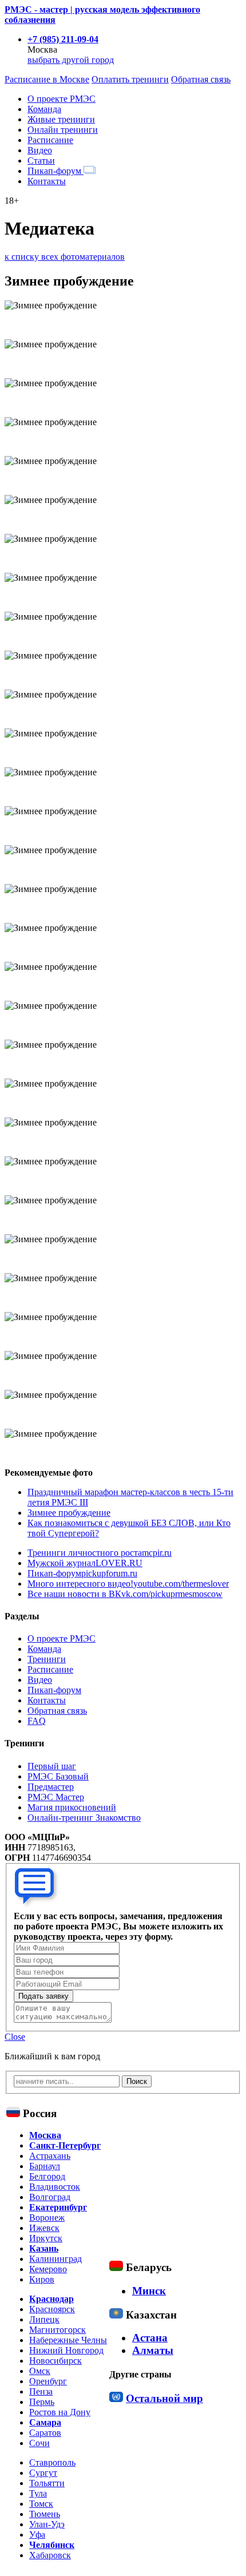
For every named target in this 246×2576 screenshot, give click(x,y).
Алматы (153, 2350)
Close (15, 2037)
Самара (45, 2422)
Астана (150, 2338)
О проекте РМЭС (61, 99)
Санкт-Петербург (65, 2145)
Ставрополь (52, 2462)
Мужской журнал (85, 1563)
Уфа (37, 2535)
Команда (44, 109)
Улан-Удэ (47, 2524)
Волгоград (50, 2197)
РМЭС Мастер (56, 1797)
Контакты (47, 181)
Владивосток (55, 2187)
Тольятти (47, 2483)
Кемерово (48, 2269)
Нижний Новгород (66, 2350)
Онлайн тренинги (63, 130)
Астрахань (50, 2156)
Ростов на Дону (60, 2412)
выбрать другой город (71, 60)
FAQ (37, 1721)
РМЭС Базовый (58, 1776)
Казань (44, 2248)
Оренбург (48, 2381)
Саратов (45, 2433)
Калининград (55, 2259)
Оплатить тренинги (130, 79)
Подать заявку (43, 1996)
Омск (40, 2371)
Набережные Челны (68, 2340)
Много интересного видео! (128, 1584)
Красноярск (52, 2309)
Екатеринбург (58, 2207)
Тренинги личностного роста (100, 1553)
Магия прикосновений (72, 1807)
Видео (40, 150)
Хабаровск (50, 2555)
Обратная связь (201, 79)
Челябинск (52, 2545)
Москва (45, 2135)
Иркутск (46, 2238)
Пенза (41, 2391)
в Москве (47, 79)
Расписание (50, 140)
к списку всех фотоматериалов (65, 257)
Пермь (42, 2402)
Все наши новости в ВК (125, 1594)
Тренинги (47, 1659)
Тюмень (45, 2514)
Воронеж (47, 2218)
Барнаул (45, 2166)
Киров (42, 2279)
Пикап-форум (55, 171)
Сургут (43, 2473)
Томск (41, 2504)
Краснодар (51, 2299)
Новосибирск (55, 2361)
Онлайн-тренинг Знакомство (84, 1818)
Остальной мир (164, 2398)
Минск (149, 2291)
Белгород (47, 2176)
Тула (38, 2493)
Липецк (44, 2319)
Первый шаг (52, 1766)
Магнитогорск (57, 2330)
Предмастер (51, 1787)
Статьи (41, 160)
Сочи (39, 2443)
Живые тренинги (61, 119)
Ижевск (44, 2228)
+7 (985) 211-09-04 (63, 39)
